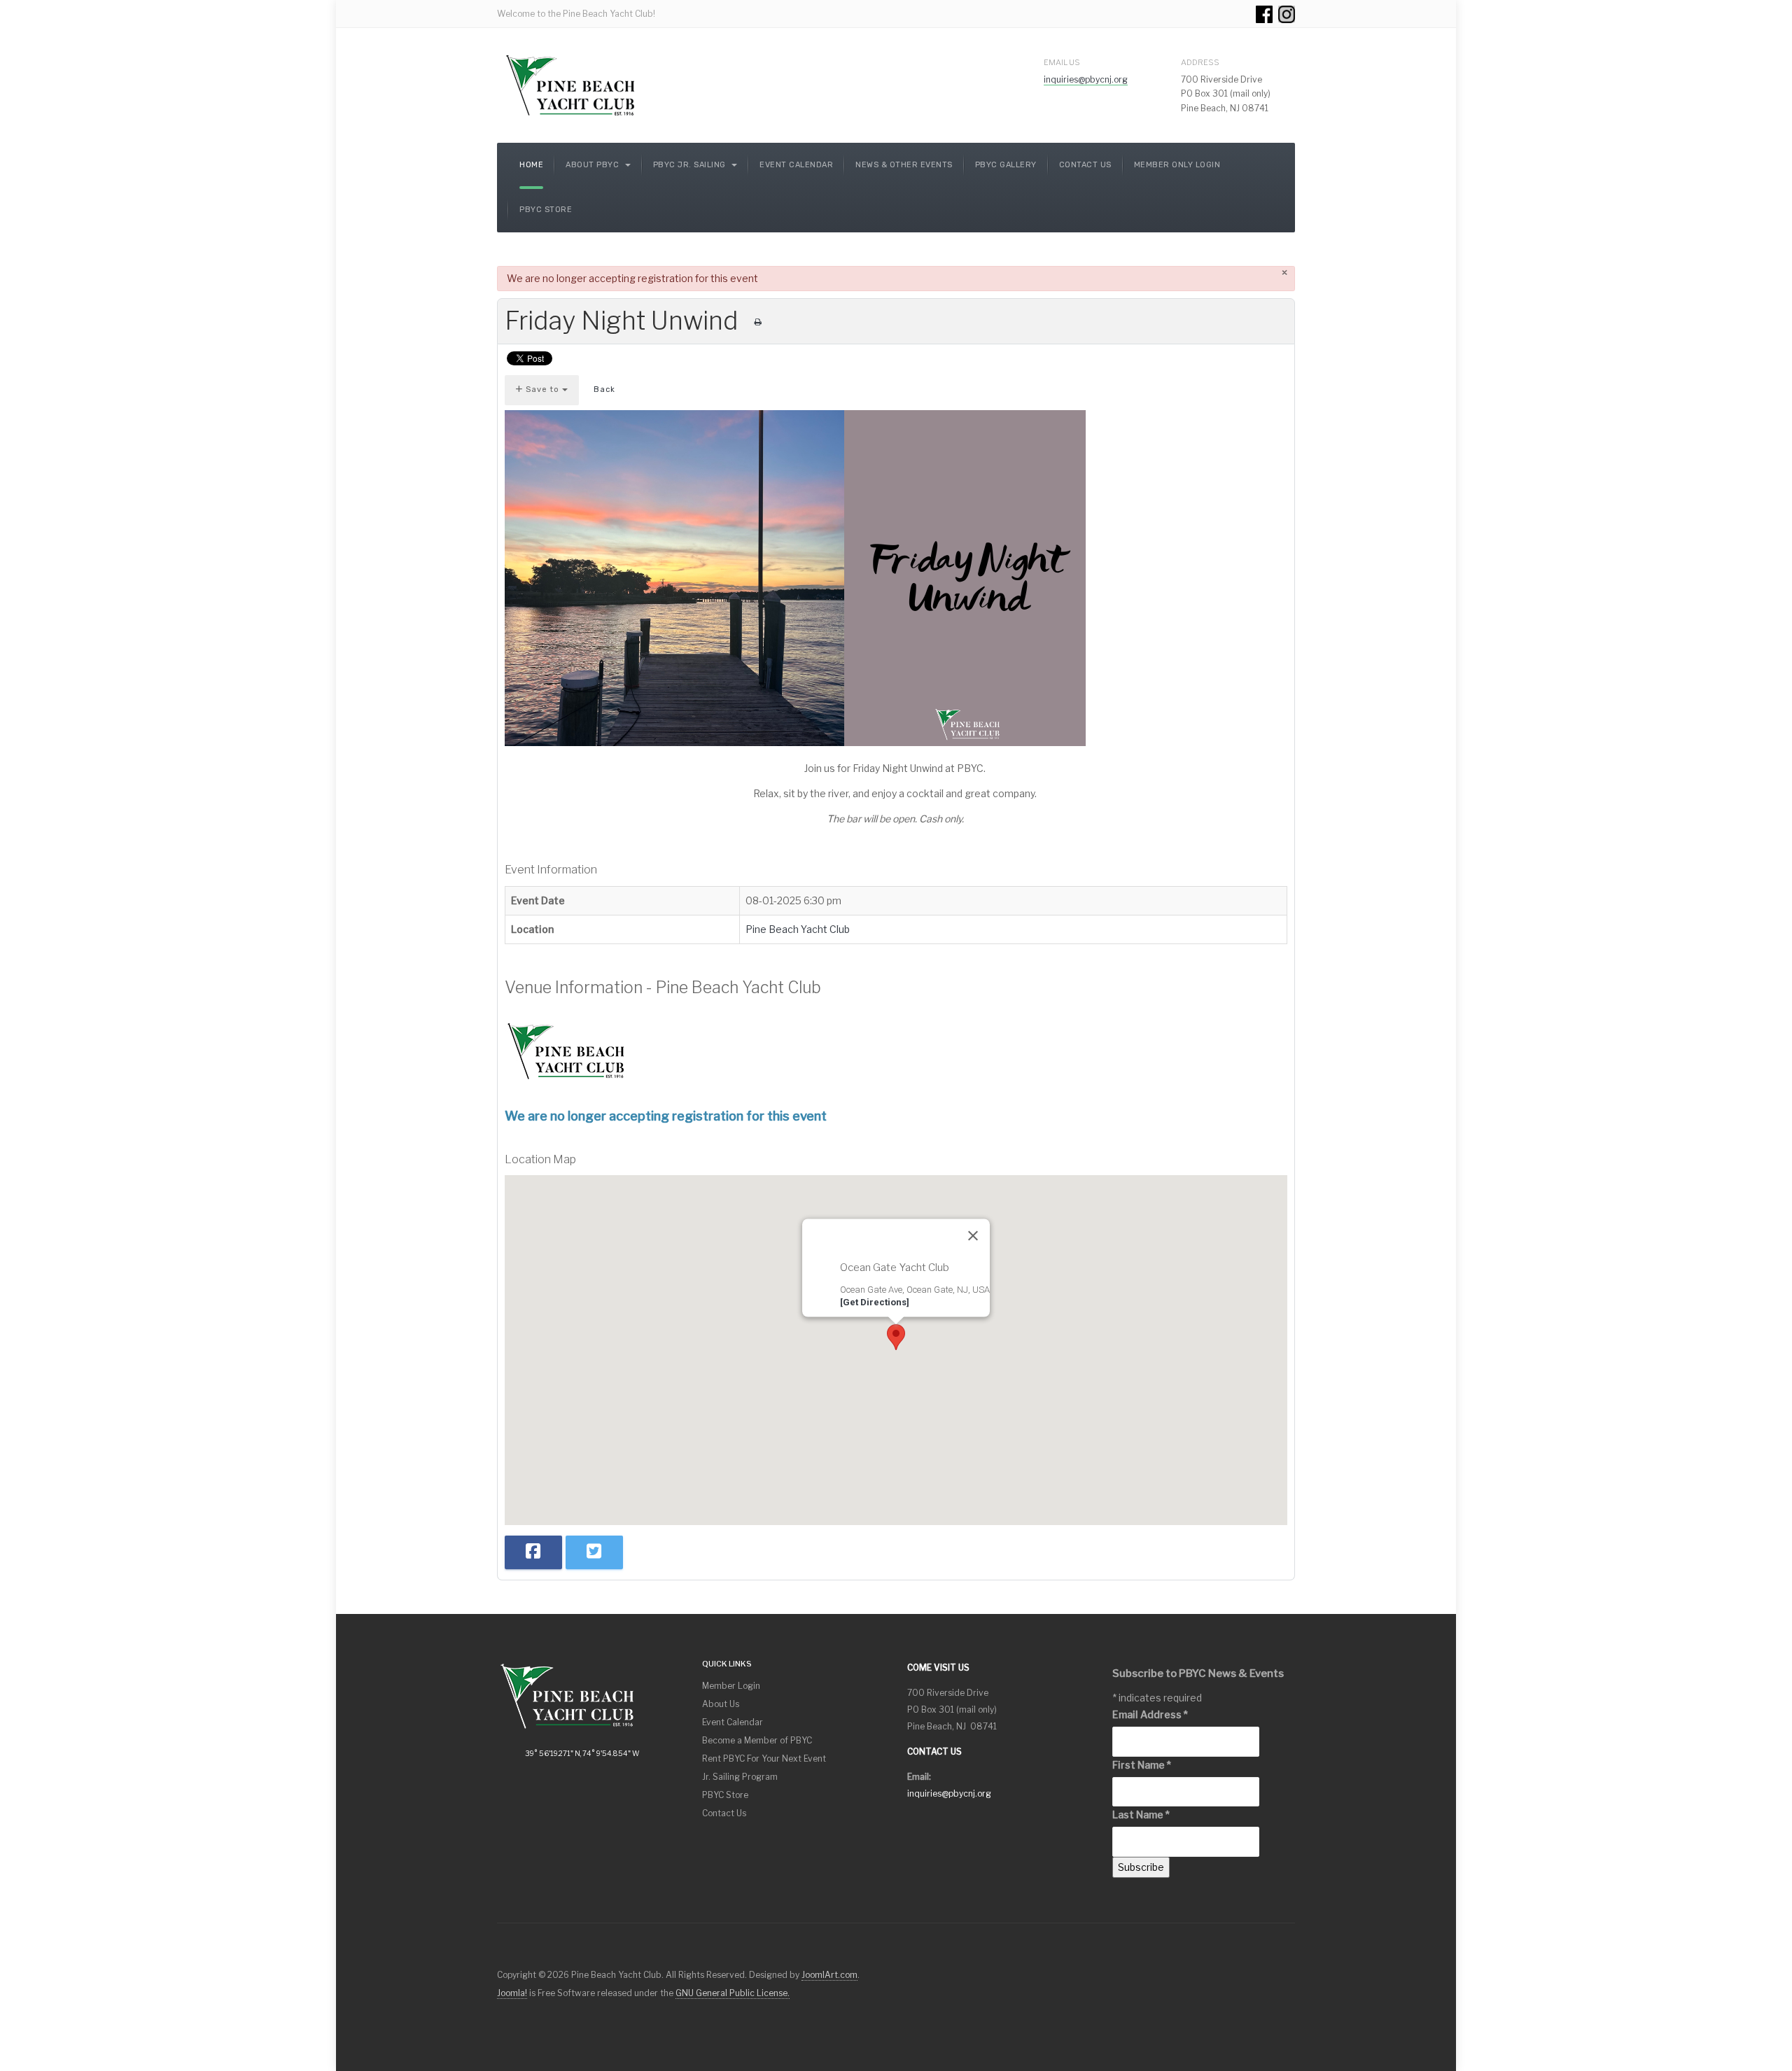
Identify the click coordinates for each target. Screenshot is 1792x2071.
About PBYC (594, 165)
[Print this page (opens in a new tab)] (758, 322)
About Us (721, 1704)
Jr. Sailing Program (740, 1777)
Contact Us (1085, 165)
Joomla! (512, 1993)
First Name (1142, 1765)
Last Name (1141, 1814)
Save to (542, 389)
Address (1200, 62)
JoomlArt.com (829, 1975)
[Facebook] (1264, 14)
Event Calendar (796, 165)
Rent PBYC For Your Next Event (764, 1758)
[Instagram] (1287, 14)
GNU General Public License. (733, 1993)
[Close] (973, 1236)
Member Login (731, 1686)
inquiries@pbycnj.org (1086, 79)
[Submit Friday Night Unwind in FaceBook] (533, 1552)
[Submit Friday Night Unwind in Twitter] (594, 1552)
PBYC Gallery (1006, 165)
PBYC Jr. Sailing (691, 165)
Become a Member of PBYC (757, 1740)
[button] (896, 1337)
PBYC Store (546, 210)
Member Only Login (1177, 165)
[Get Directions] (875, 1301)
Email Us (1062, 62)
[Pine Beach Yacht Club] (571, 85)
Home (531, 165)
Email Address (1150, 1714)
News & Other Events (904, 165)
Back (604, 389)
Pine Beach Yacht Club (798, 929)
